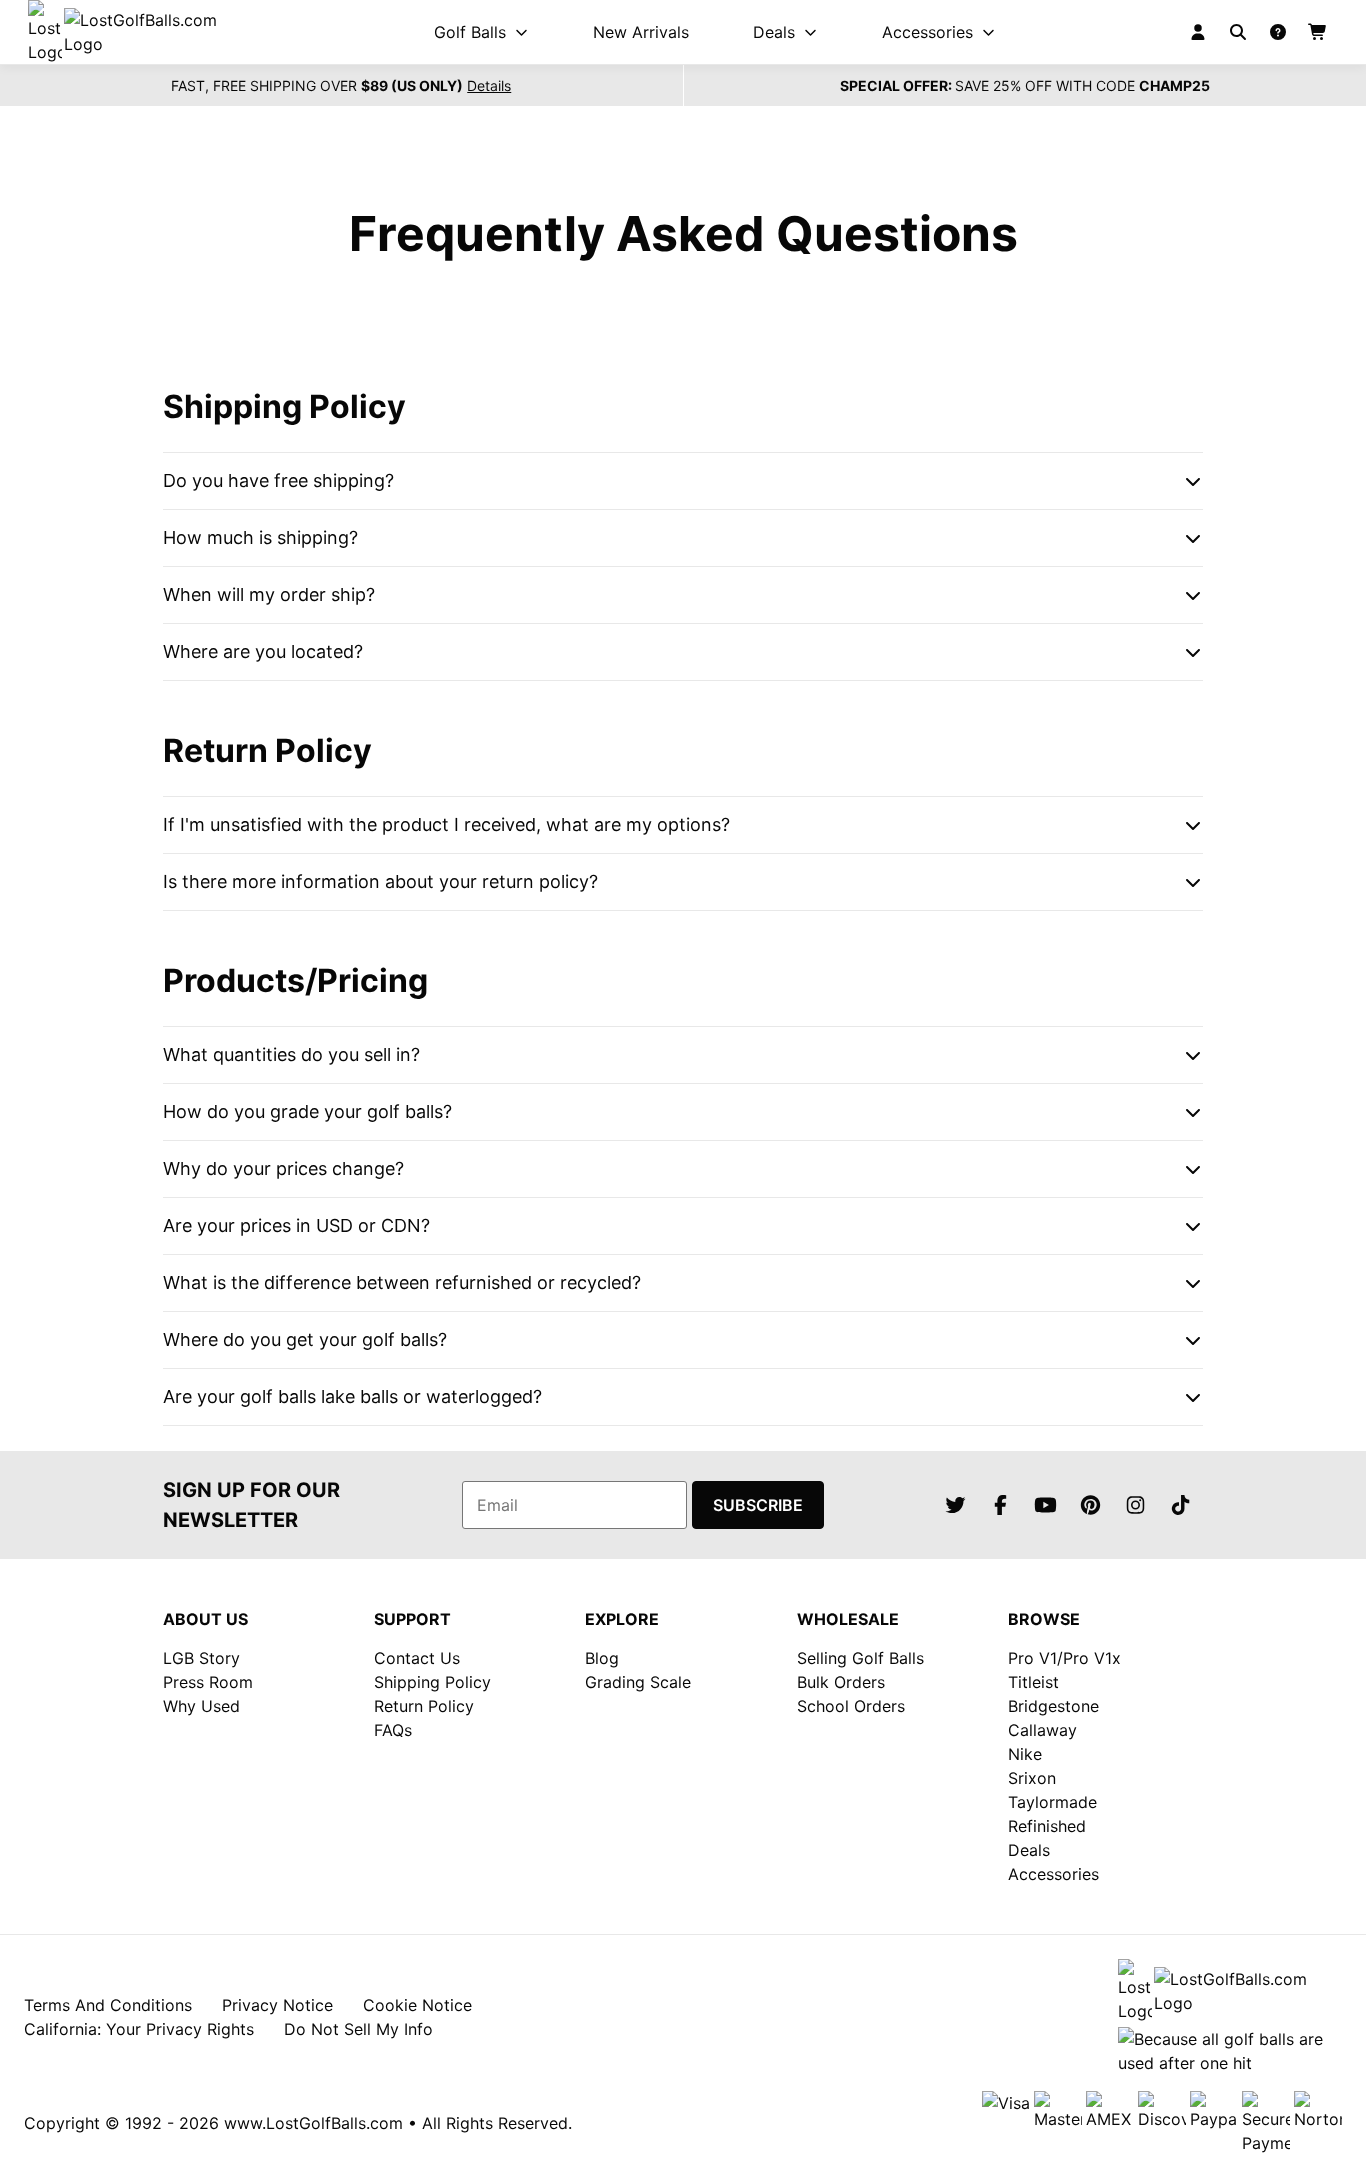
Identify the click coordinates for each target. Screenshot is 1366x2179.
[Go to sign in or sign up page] (1198, 32)
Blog (602, 1658)
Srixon (1032, 1778)
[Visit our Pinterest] (1090, 1505)
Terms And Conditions (108, 2005)
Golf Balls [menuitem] (470, 32)
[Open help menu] (1278, 32)
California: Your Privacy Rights (139, 2029)
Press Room (208, 1682)
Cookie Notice (417, 2005)
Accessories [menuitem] (927, 32)
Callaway (1042, 1730)
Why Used (201, 1706)
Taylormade (1052, 1802)
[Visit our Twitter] (955, 1505)
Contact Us (417, 1658)
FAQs (393, 1730)
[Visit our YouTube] (1045, 1505)
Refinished (1047, 1826)
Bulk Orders (841, 1682)
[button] (683, 481)
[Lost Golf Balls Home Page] (140, 32)
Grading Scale (638, 1682)
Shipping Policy (432, 1682)
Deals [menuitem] (774, 32)
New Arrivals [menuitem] (641, 32)
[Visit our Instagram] (1135, 1505)
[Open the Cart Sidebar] (1318, 32)
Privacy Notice (277, 2005)
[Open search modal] (1238, 32)
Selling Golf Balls (860, 1658)
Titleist (1033, 1682)
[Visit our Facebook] (1000, 1505)
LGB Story (201, 1658)
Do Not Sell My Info (358, 2029)
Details (489, 86)
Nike (1025, 1754)
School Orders (851, 1706)
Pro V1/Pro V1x (1064, 1658)
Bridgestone (1053, 1706)
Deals (1029, 1850)
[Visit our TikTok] (1180, 1505)
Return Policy (424, 1706)
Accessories (1053, 1874)
